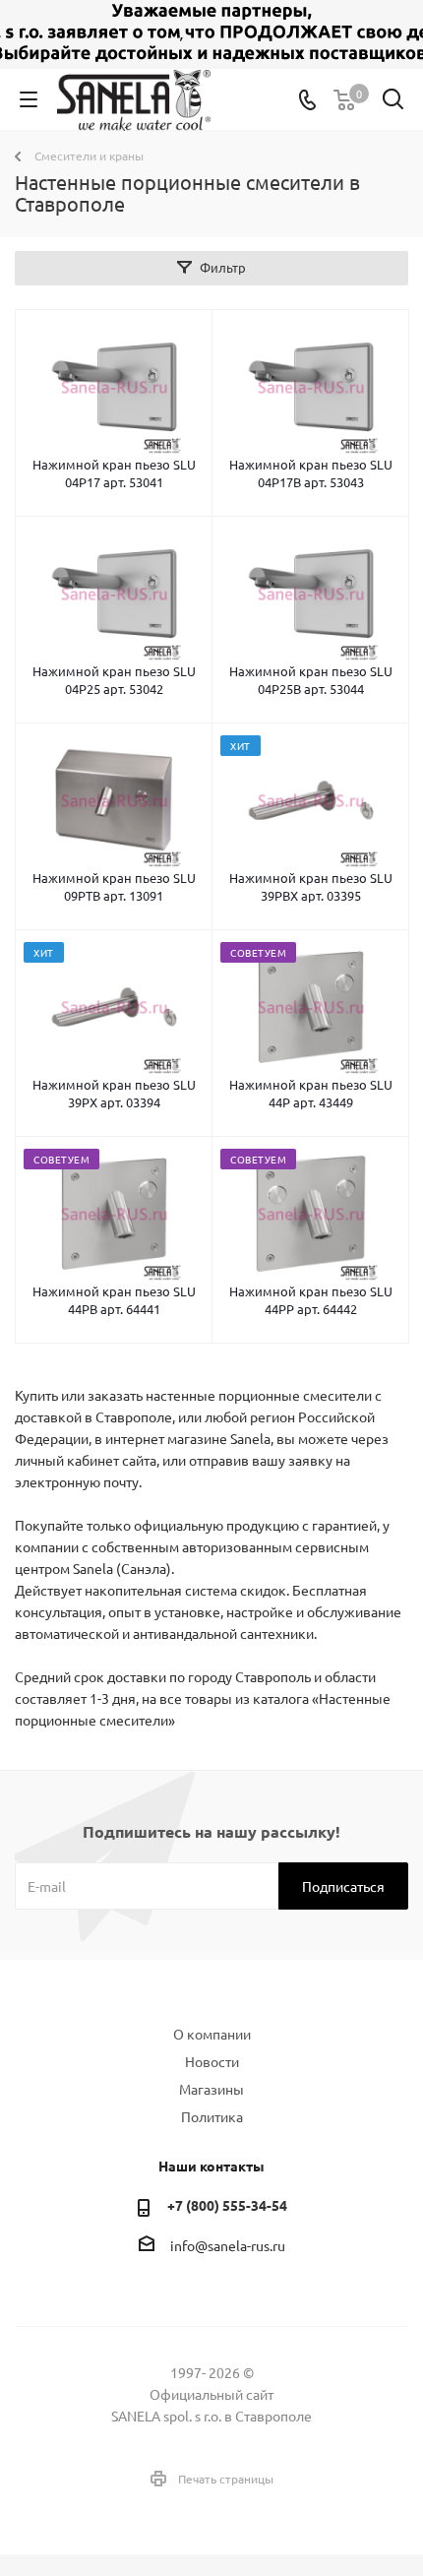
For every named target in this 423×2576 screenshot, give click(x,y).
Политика (212, 2116)
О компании (212, 2034)
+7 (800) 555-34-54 (227, 2205)
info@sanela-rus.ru (228, 2245)
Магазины (211, 2089)
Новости (212, 2061)
